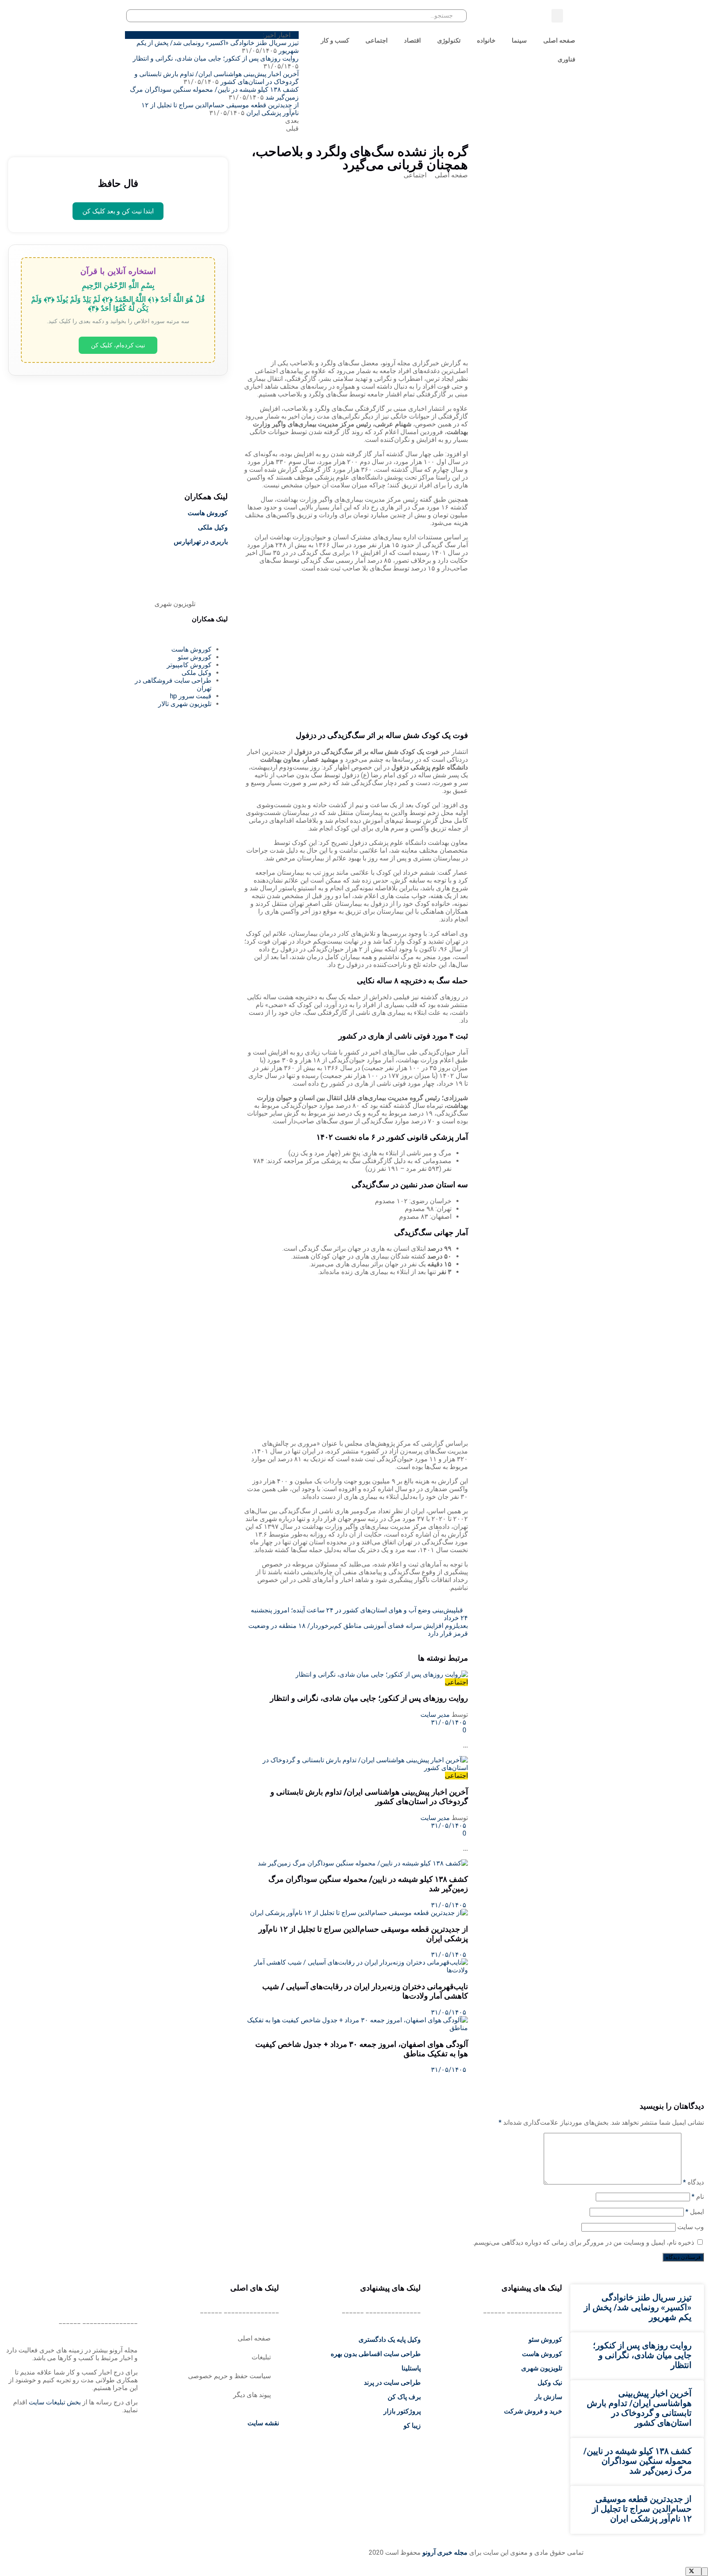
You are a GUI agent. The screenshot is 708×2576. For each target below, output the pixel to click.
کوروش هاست (208, 513)
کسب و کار (335, 40)
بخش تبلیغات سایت (55, 2402)
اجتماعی (377, 40)
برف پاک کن (404, 2397)
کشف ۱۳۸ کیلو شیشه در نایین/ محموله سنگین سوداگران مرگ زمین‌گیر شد (638, 2461)
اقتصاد (412, 40)
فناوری (566, 59)
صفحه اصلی (559, 40)
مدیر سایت (435, 1715)
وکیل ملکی (213, 527)
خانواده (486, 40)
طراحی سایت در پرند (392, 2382)
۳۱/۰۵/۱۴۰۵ (449, 1722)
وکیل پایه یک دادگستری (390, 2339)
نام (698, 2197)
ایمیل (695, 2212)
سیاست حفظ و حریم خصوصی (229, 2376)
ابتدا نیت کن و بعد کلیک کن (118, 211)
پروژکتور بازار (402, 2411)
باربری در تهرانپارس (201, 542)
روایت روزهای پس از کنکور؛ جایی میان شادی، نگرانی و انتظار (216, 58)
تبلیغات (261, 2357)
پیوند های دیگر (252, 2395)
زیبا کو (412, 2425)
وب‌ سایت (691, 2227)
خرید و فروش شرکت (533, 2411)
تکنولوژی (449, 40)
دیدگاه (693, 2182)
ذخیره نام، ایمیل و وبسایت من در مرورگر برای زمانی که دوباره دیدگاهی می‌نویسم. (583, 2242)
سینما (519, 40)
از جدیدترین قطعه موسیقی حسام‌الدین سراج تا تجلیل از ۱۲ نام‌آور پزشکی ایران (642, 2509)
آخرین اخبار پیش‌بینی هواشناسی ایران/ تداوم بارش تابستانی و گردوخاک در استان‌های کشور (639, 2408)
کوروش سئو (545, 2339)
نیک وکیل (550, 2382)
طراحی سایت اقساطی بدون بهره (376, 2354)
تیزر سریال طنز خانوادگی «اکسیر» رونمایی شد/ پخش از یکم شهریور (638, 2307)
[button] (557, 16)
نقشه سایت (262, 2423)
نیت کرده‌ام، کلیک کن (118, 345)
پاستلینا (411, 2368)
